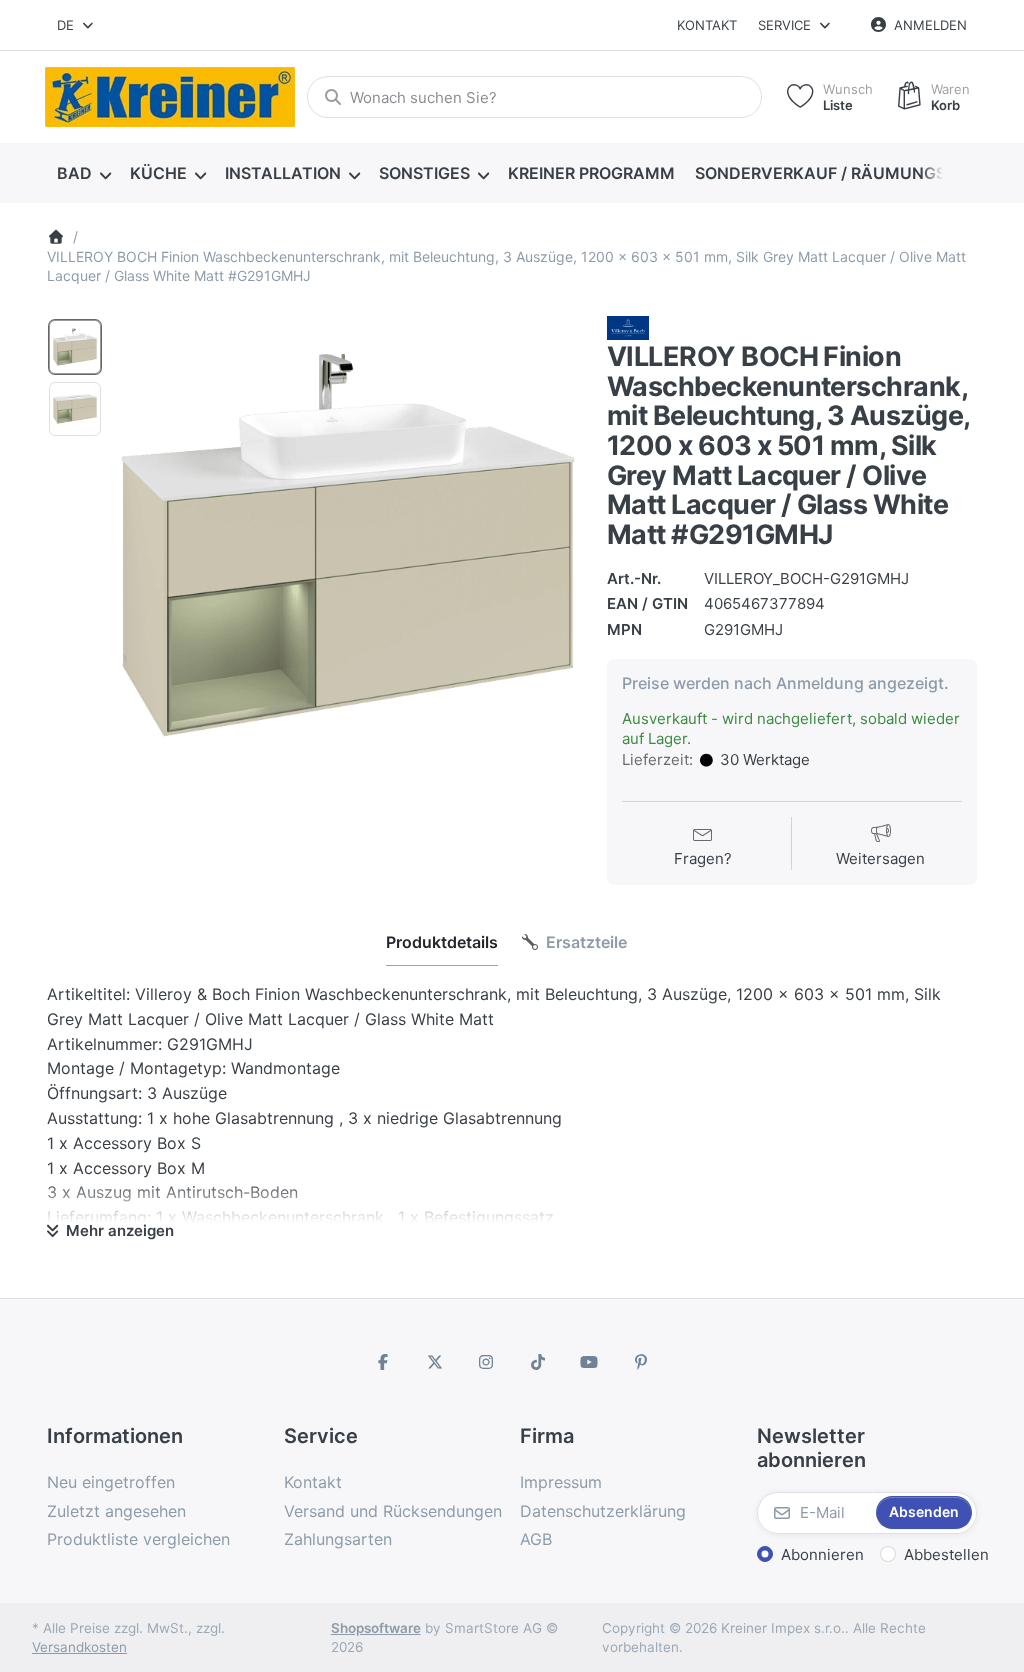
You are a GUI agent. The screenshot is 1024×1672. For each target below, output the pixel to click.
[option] (75, 347)
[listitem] (348, 545)
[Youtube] (590, 1362)
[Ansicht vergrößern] (348, 545)
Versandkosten (79, 1647)
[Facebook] (383, 1362)
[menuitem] (83, 174)
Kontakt (707, 25)
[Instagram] (486, 1362)
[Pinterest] (641, 1362)
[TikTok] (538, 1362)
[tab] (442, 942)
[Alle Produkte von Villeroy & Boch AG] (628, 326)
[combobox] (76, 25)
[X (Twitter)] (435, 1362)
